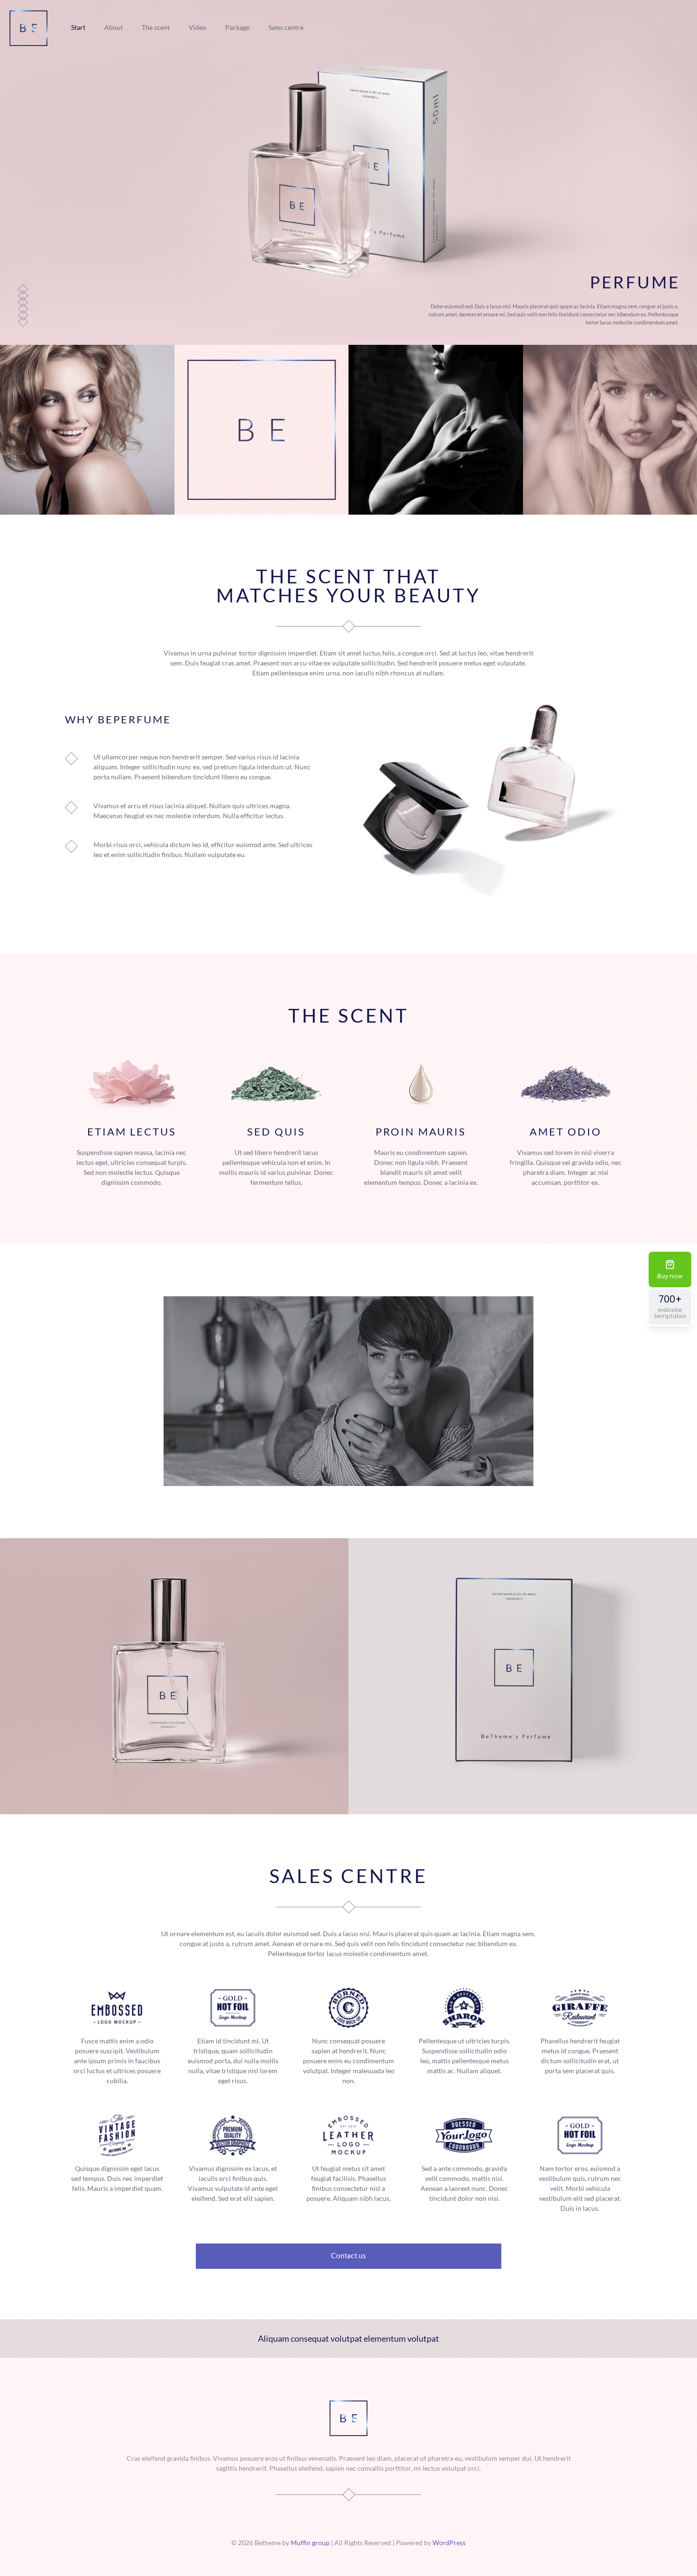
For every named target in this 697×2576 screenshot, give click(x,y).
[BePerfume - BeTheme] (28, 27)
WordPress (449, 2543)
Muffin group (310, 2543)
